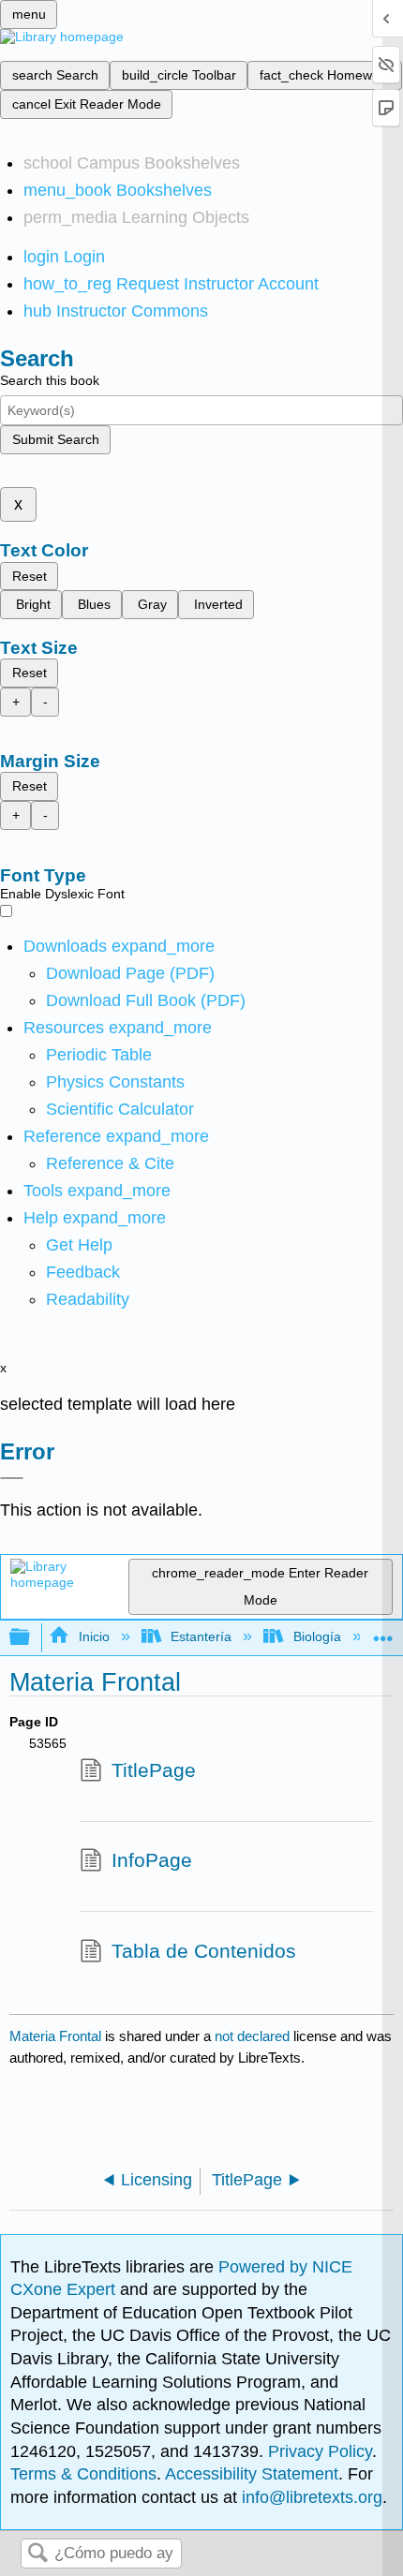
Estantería (201, 1636)
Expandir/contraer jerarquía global (32, 1638)
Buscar (37, 2554)
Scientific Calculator (120, 1109)
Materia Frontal (55, 2036)
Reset (30, 576)
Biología (317, 1636)
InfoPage (152, 1860)
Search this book (50, 380)
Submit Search (56, 439)
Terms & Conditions (83, 2474)
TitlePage (154, 1770)
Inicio (94, 1636)
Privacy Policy (320, 2451)
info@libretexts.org (310, 2497)
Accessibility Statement (252, 2474)
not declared (254, 2036)
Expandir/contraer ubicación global (383, 1632)
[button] (83, 1272)
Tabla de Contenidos (204, 1951)
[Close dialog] (12, 1478)
